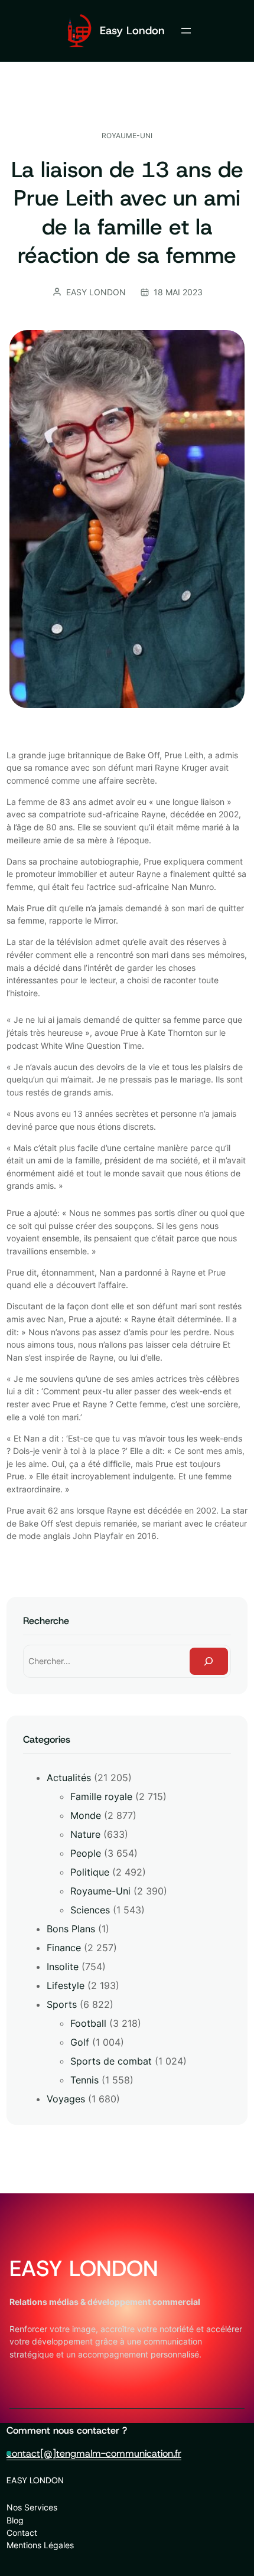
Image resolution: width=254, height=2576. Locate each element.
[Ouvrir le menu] (186, 31)
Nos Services (32, 2507)
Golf (80, 2042)
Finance (64, 1948)
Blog (15, 2520)
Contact (22, 2533)
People (86, 1853)
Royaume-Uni (127, 136)
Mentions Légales (40, 2545)
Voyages (66, 2099)
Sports (62, 2004)
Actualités (69, 1778)
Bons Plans (71, 1929)
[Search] (209, 1662)
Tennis (84, 2080)
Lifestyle (66, 1985)
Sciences (90, 1910)
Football (88, 2023)
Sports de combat (111, 2061)
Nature (85, 1834)
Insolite (63, 1967)
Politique (90, 1872)
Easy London (132, 30)
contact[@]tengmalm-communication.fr (94, 2453)
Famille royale (101, 1796)
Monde (86, 1815)
